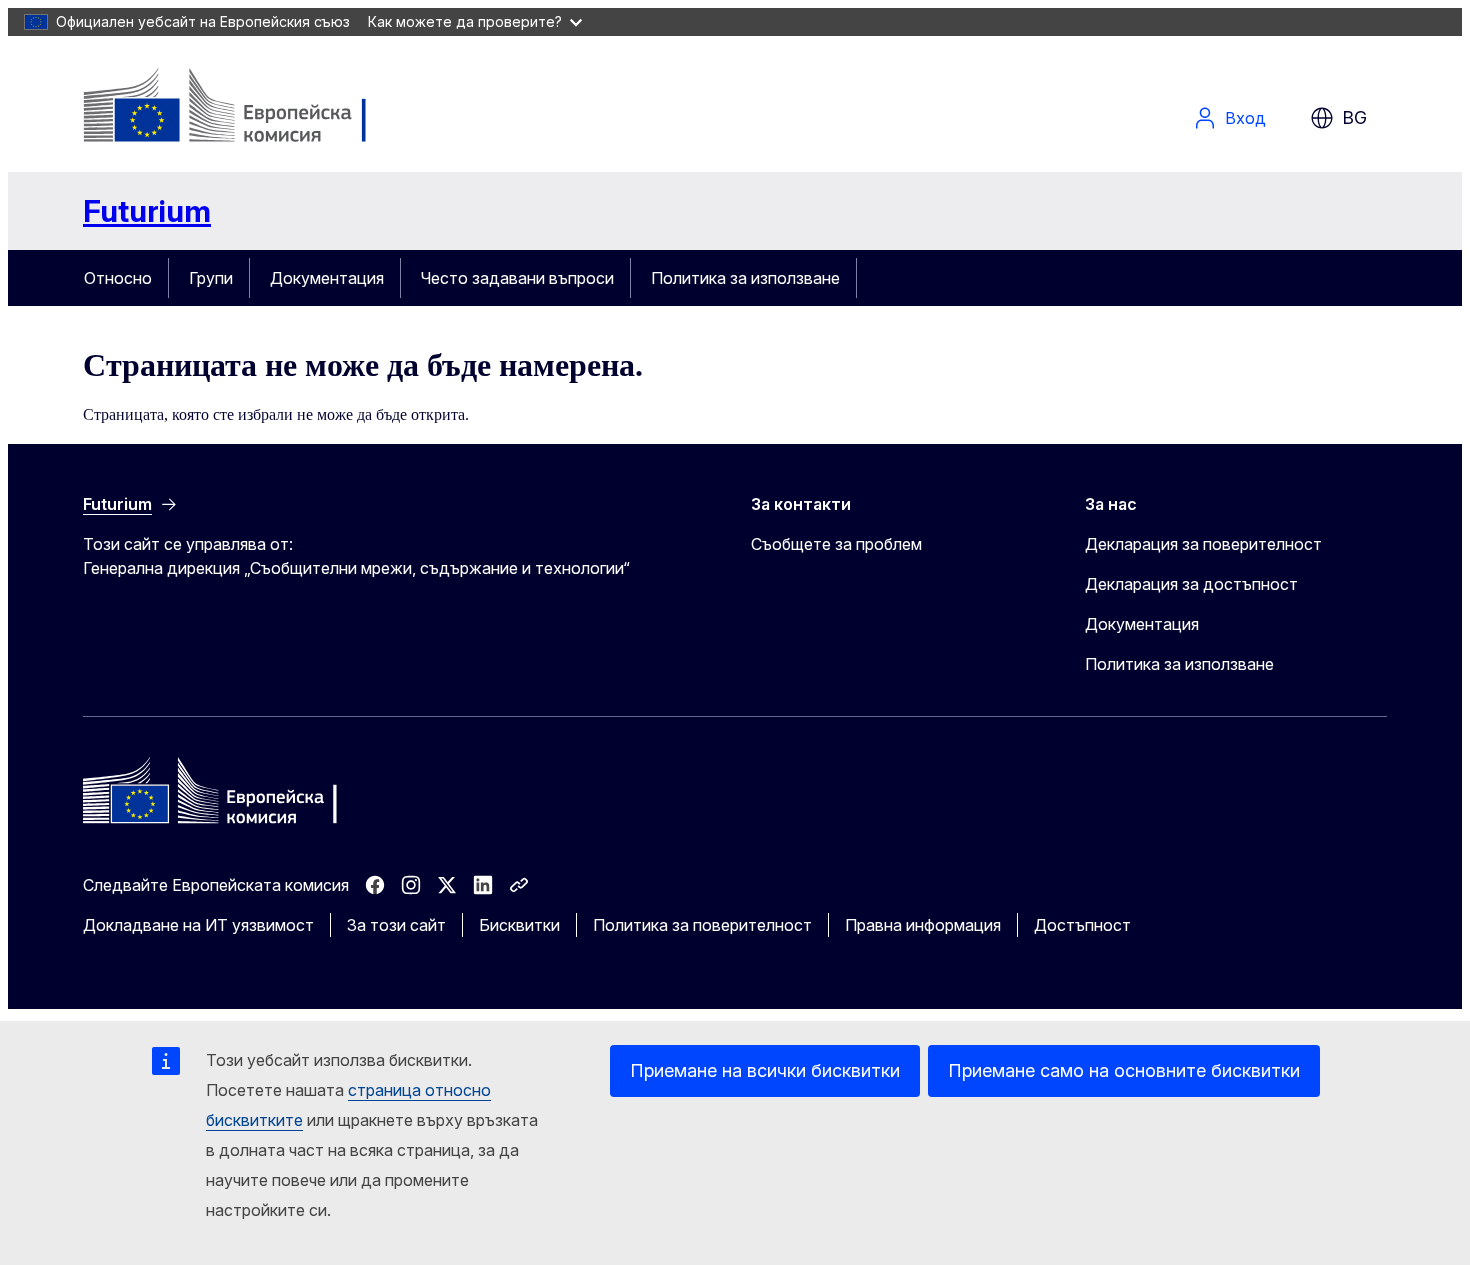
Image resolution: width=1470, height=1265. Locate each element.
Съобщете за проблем (836, 544)
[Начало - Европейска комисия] (244, 108)
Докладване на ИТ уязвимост (198, 925)
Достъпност (1082, 925)
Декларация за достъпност (1191, 584)
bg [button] (1354, 117)
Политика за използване (745, 278)
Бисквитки (519, 925)
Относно (118, 278)
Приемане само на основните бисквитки (1124, 1070)
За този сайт (396, 925)
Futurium (147, 211)
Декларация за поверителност (1203, 544)
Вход (1245, 118)
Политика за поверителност (702, 925)
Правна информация (923, 925)
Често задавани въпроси (517, 278)
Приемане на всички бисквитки (765, 1070)
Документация (327, 278)
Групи (211, 278)
